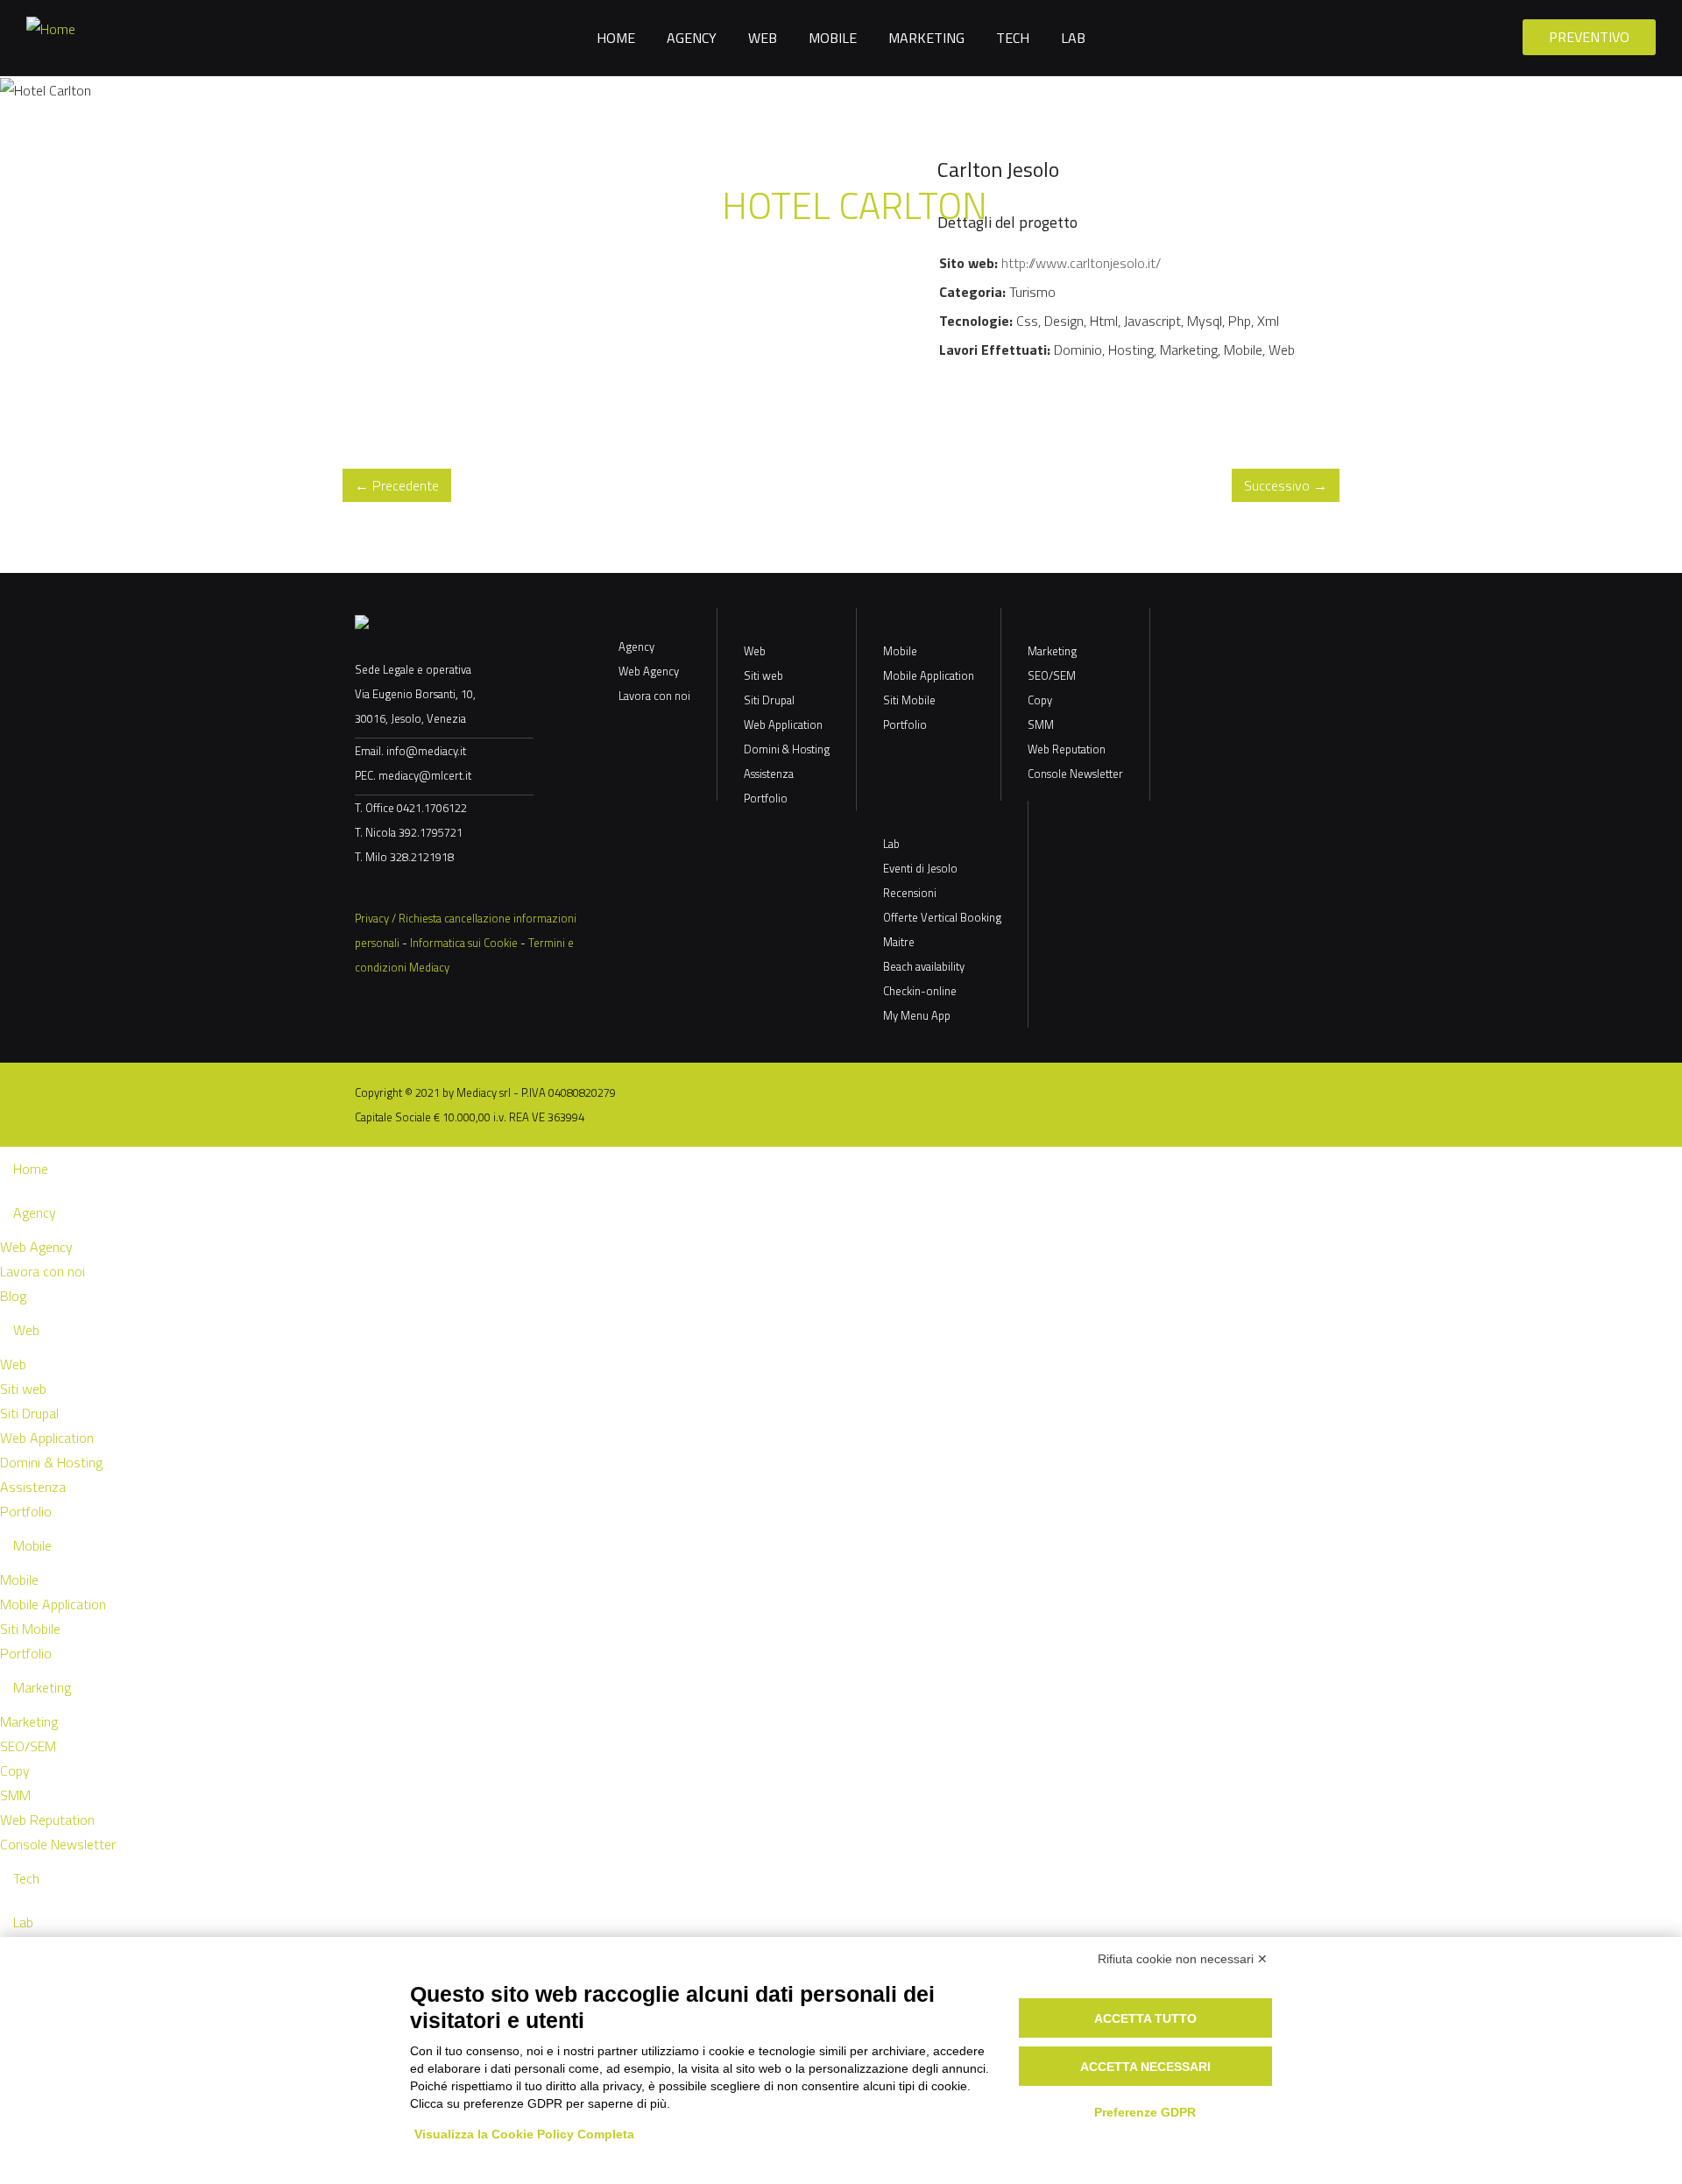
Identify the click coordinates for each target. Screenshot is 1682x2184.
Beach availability (924, 966)
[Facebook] (372, 887)
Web (763, 38)
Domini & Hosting (787, 749)
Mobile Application (929, 675)
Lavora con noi (654, 696)
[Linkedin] (407, 887)
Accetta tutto (1145, 2018)
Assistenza (769, 774)
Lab (1073, 38)
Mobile (833, 38)
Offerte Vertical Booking (942, 917)
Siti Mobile (909, 700)
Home (616, 38)
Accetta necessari (1145, 2067)
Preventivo (1589, 37)
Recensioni (910, 893)
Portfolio (766, 798)
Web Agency (649, 671)
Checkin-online (920, 991)
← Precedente (397, 485)
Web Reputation (1067, 749)
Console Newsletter (1075, 774)
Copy (1040, 700)
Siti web (763, 675)
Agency (692, 38)
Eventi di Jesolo (920, 868)
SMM (1041, 724)
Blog (13, 1296)
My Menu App (917, 1015)
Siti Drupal (769, 700)
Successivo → (1286, 485)
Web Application (783, 724)
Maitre (899, 942)
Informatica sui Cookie (464, 943)
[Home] (51, 27)
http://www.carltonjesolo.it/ (1081, 263)
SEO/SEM (1052, 675)
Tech (1013, 38)
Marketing (926, 38)
